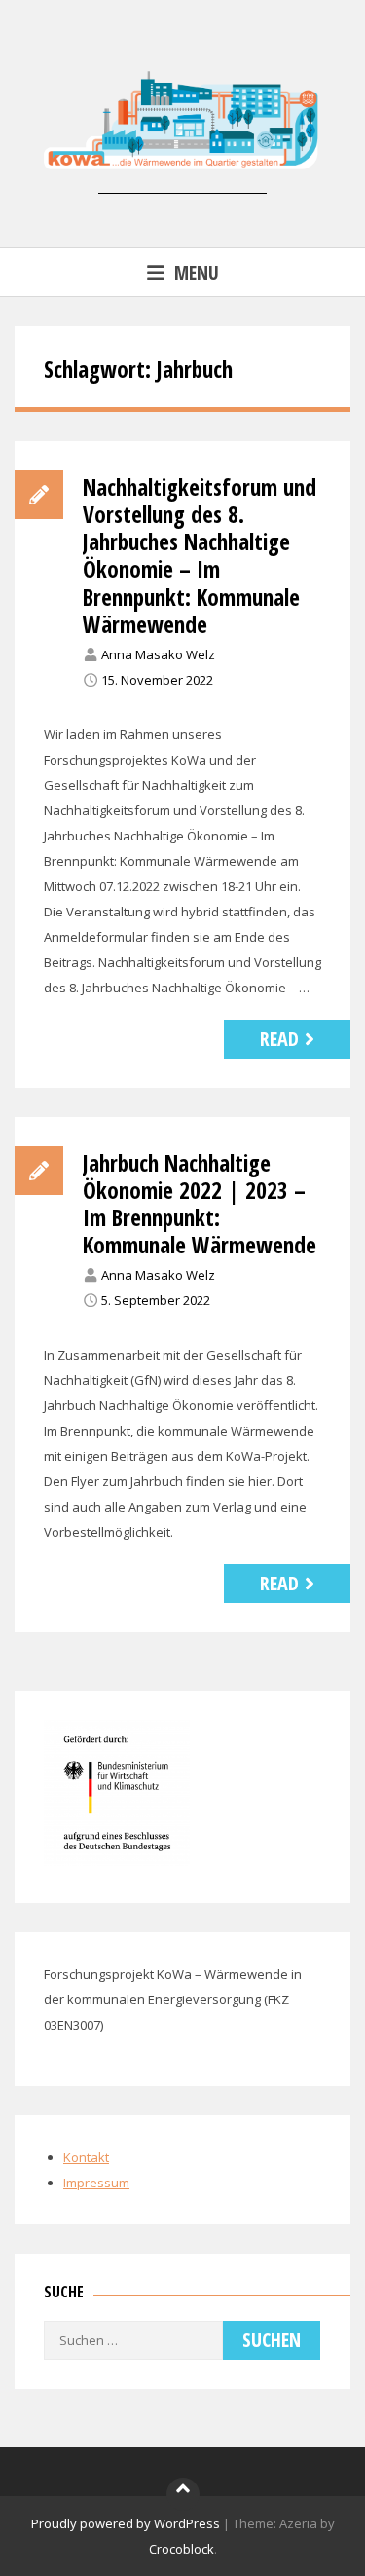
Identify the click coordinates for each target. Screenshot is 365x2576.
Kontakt (86, 2157)
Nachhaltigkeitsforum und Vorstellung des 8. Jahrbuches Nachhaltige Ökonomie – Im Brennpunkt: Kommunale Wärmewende (200, 555)
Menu (197, 272)
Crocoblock (182, 2549)
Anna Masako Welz (158, 654)
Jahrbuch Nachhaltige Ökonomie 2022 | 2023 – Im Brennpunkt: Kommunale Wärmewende (200, 1204)
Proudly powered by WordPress (126, 2523)
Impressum (96, 2183)
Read (279, 1039)
